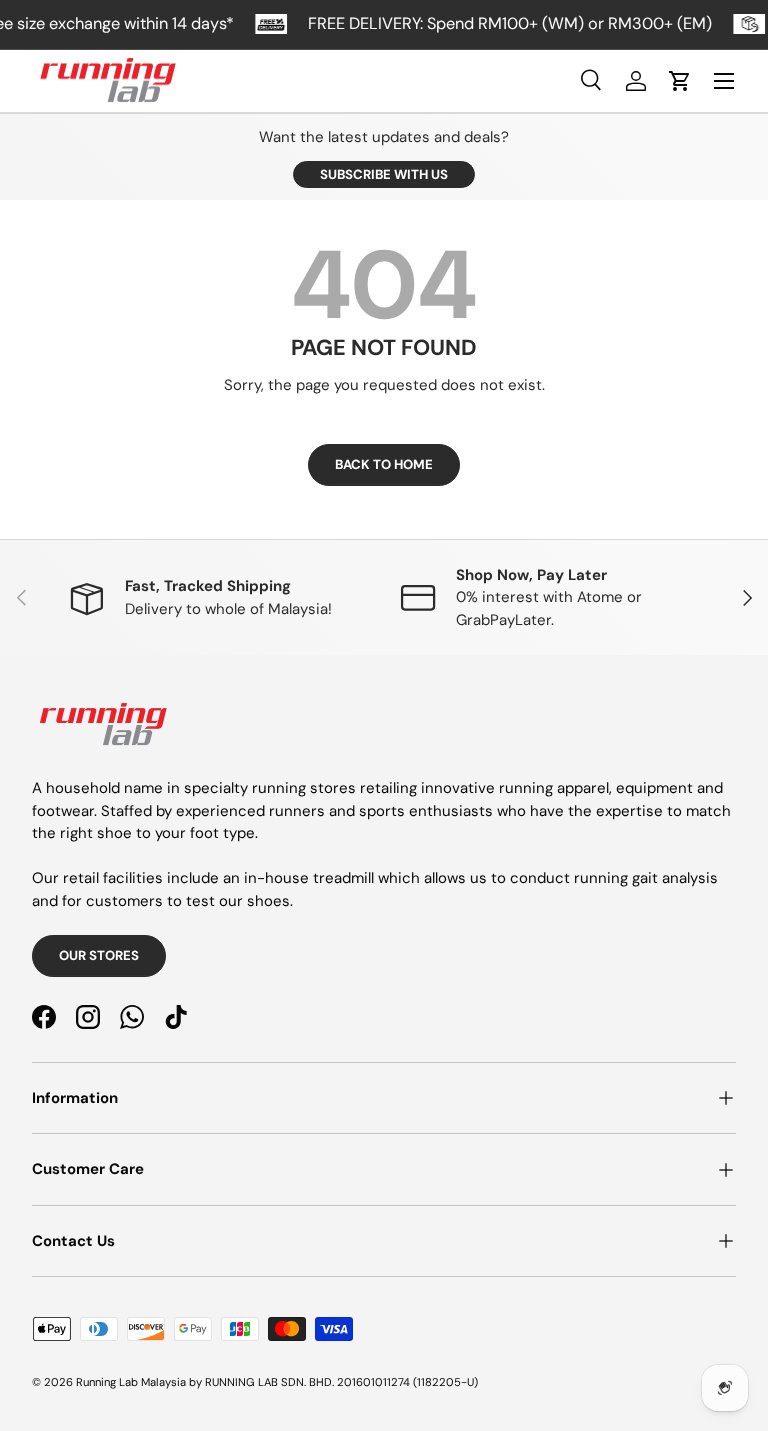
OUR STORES (99, 955)
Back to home (384, 464)
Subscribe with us (384, 174)
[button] (680, 81)
